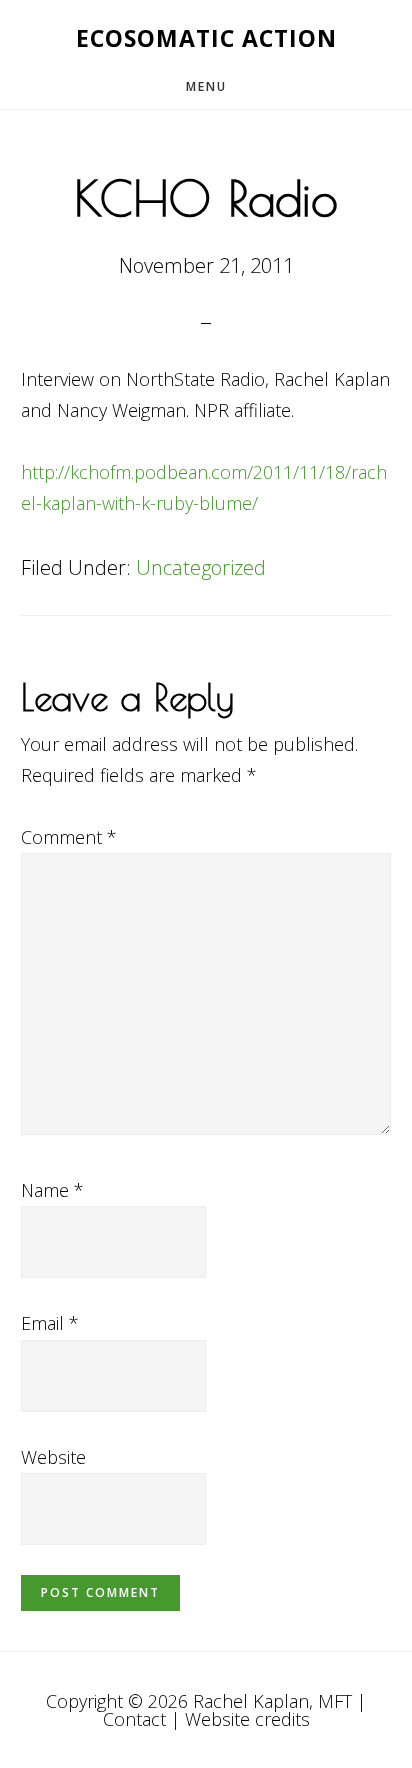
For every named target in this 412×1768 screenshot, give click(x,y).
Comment (69, 837)
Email (50, 1323)
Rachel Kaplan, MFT (272, 1701)
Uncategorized (201, 567)
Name (52, 1190)
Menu (206, 86)
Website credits (247, 1719)
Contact (134, 1719)
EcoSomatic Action (206, 38)
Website (53, 1457)
